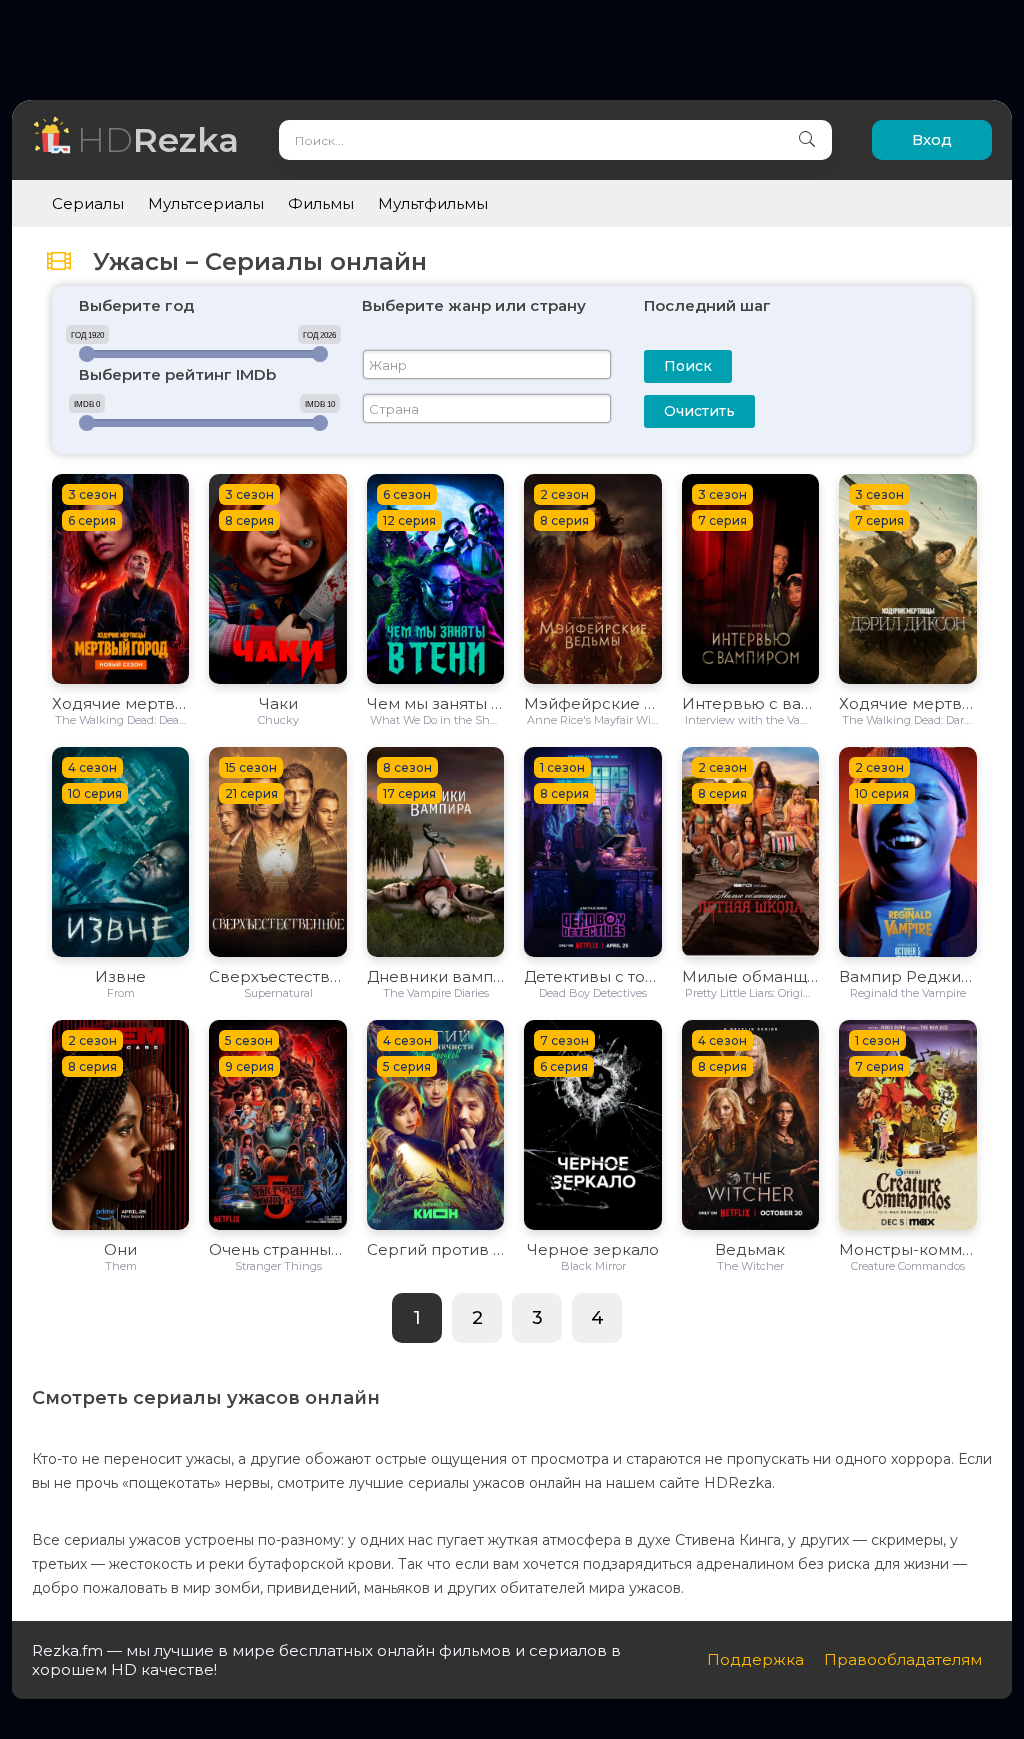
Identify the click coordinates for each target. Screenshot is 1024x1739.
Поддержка (755, 1659)
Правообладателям (903, 1659)
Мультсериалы (206, 203)
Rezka (158, 139)
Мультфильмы (433, 203)
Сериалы (88, 203)
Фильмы (321, 203)
